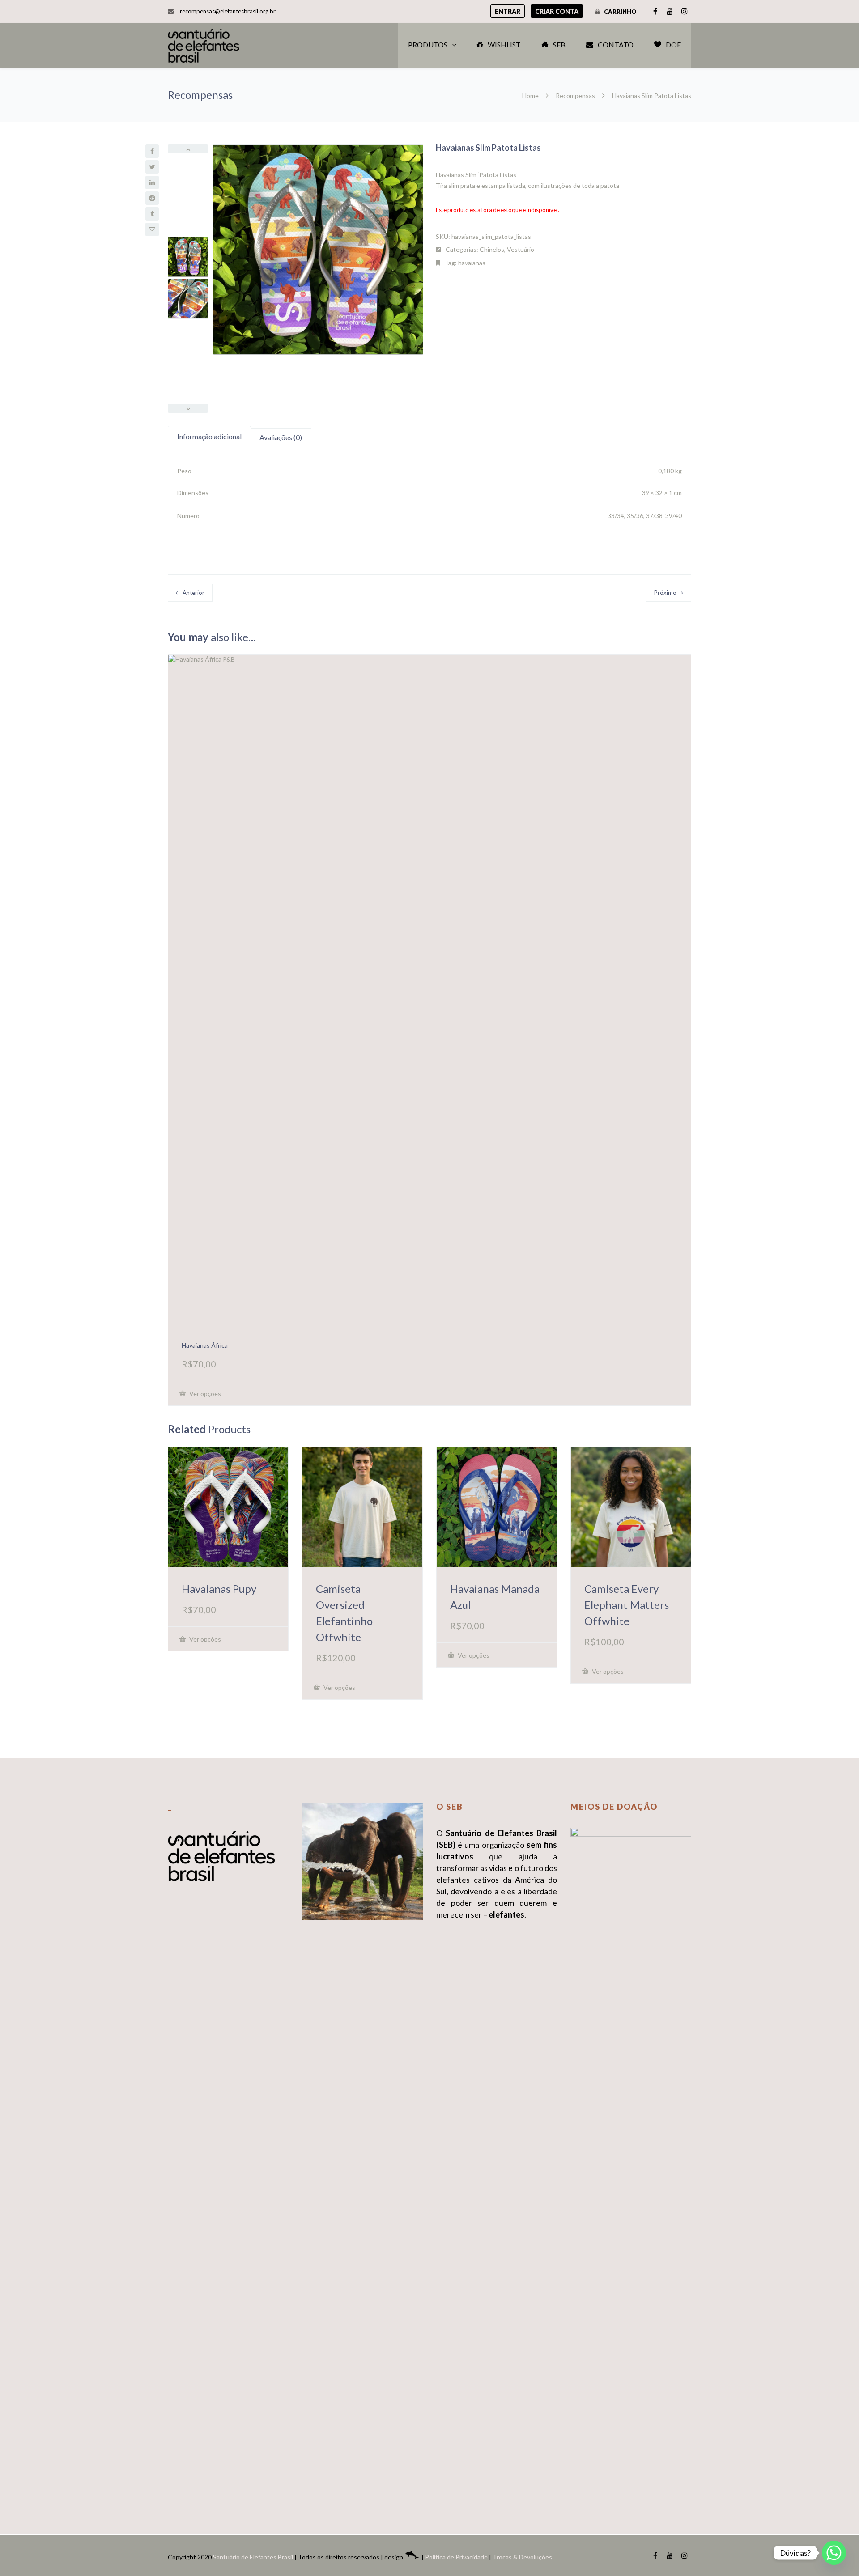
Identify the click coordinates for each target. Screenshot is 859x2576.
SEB (559, 45)
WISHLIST (504, 45)
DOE (673, 45)
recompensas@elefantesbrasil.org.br (228, 11)
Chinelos (492, 249)
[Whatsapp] (834, 2553)
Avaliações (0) (281, 437)
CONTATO (616, 45)
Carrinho (620, 12)
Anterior (193, 593)
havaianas (472, 263)
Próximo (665, 593)
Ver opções (204, 1394)
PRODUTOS (428, 45)
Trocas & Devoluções (522, 2557)
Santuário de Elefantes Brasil (253, 2557)
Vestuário (521, 249)
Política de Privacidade (456, 2557)
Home (531, 95)
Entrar (508, 11)
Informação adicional (209, 436)
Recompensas (575, 95)
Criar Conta (557, 11)
